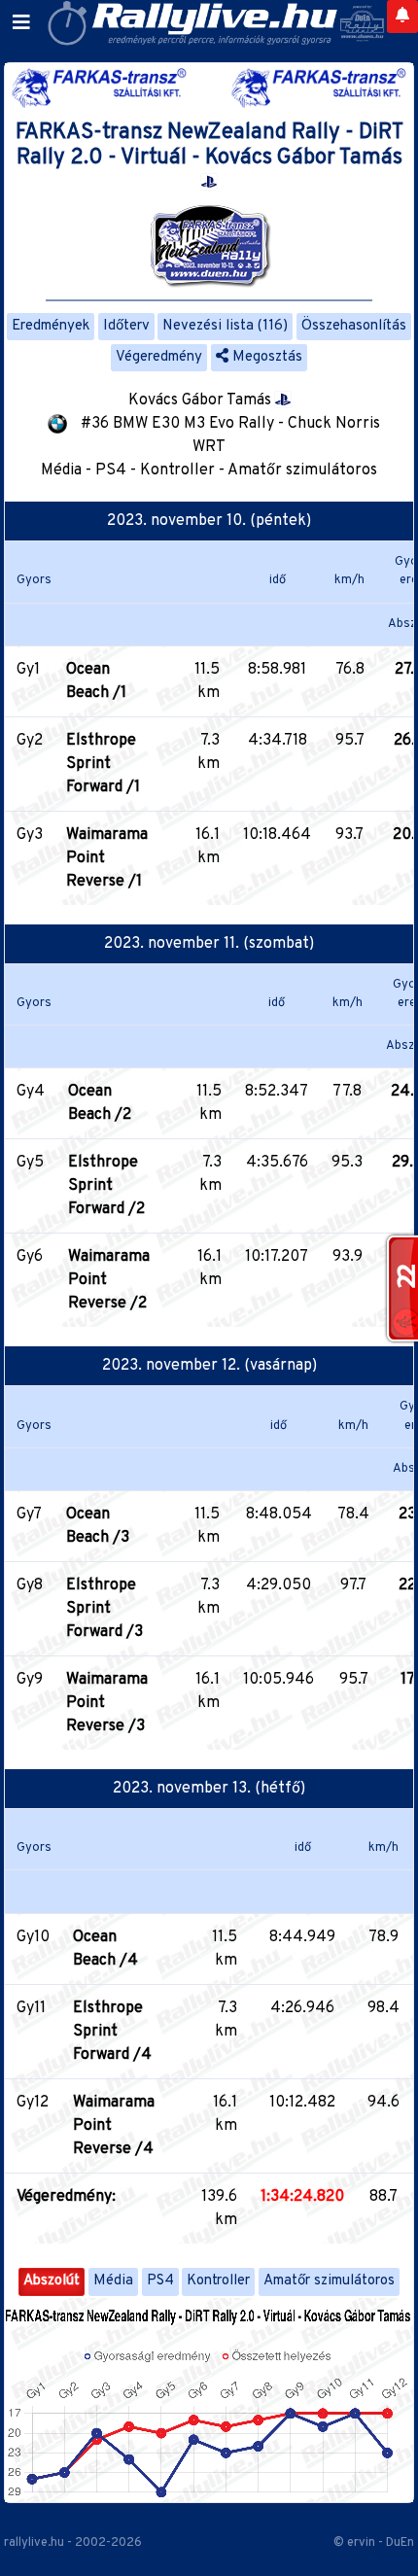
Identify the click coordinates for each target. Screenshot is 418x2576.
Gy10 (33, 1937)
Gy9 (30, 1680)
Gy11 (31, 2008)
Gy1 (28, 670)
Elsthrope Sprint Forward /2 (106, 1186)
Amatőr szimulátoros (329, 2281)
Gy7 (29, 1514)
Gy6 (30, 1257)
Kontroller (218, 2281)
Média (113, 2281)
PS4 (160, 2281)
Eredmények (51, 326)
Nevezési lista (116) (225, 326)
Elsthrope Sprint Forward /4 (112, 2032)
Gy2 (30, 741)
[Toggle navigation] (21, 23)
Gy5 (30, 1163)
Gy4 (31, 1092)
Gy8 (30, 1585)
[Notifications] (402, 17)
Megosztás (265, 357)
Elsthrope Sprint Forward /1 (103, 764)
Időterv (126, 326)
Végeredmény (159, 357)
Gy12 (33, 2103)
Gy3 (30, 835)
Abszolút (52, 2281)
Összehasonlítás (354, 326)
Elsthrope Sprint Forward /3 (104, 1609)
